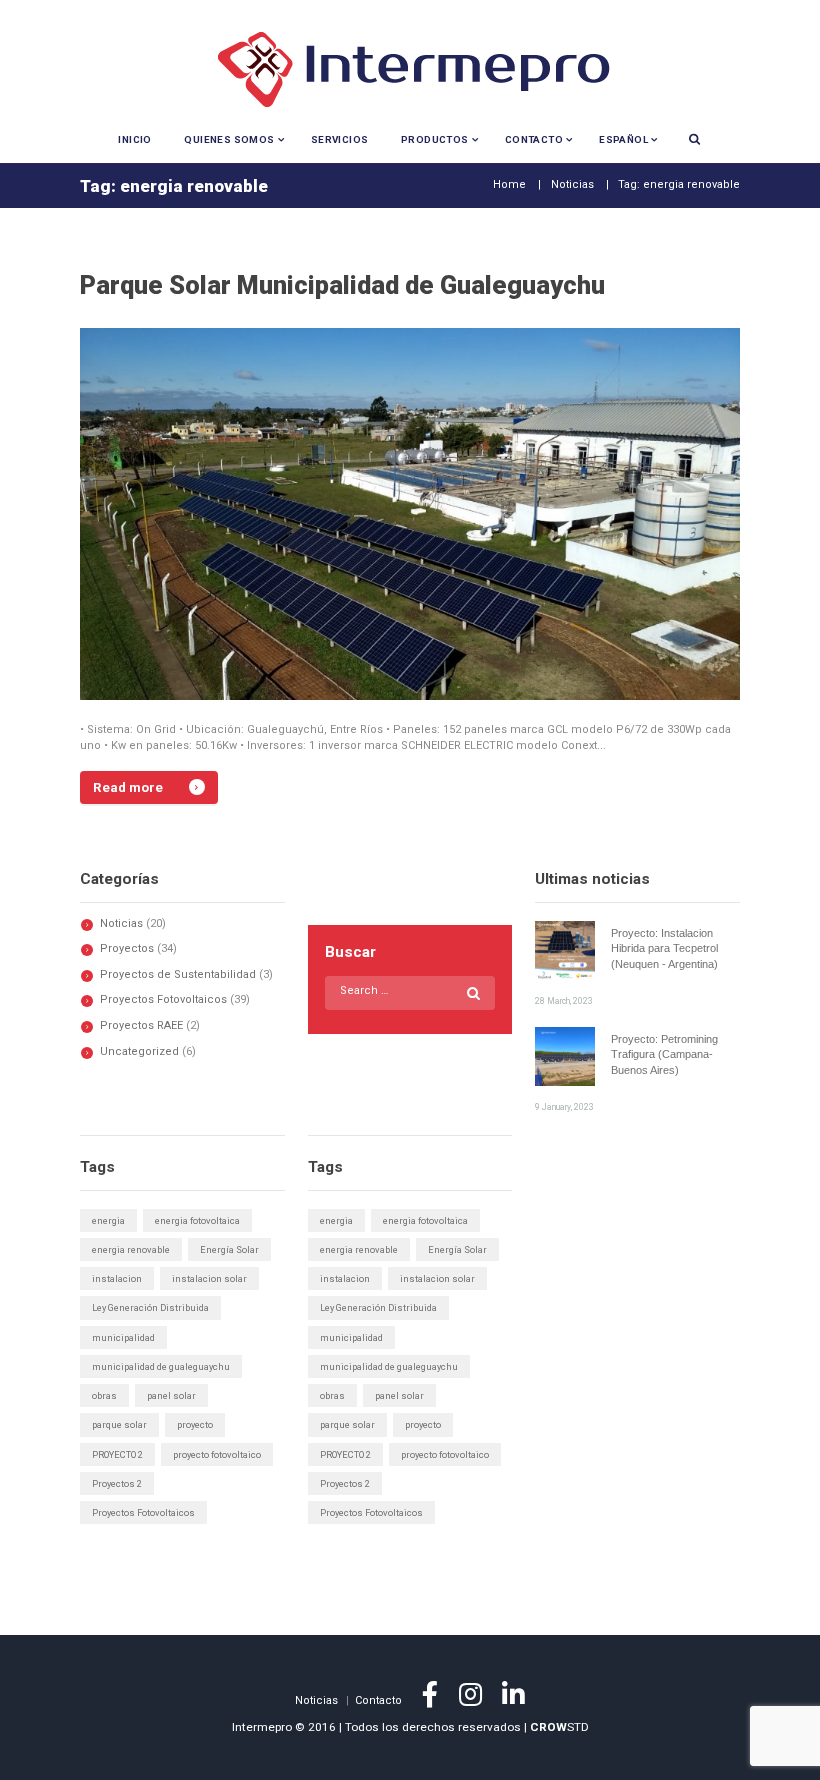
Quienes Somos (229, 139)
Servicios (340, 139)
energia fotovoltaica (197, 1220)
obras (104, 1395)
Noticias (572, 184)
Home (509, 184)
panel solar (171, 1395)
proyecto (195, 1424)
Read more (128, 787)
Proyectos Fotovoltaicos (163, 999)
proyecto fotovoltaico (217, 1454)
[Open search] (694, 139)
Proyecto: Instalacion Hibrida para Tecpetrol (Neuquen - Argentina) (664, 948)
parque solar (119, 1424)
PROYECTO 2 (117, 1454)
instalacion (117, 1278)
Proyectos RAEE (141, 1025)
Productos (435, 139)
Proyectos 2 (117, 1483)
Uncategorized (139, 1051)
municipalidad (123, 1337)
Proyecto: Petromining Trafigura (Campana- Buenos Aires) (664, 1054)
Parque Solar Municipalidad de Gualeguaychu (342, 285)
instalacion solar (209, 1278)
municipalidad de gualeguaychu (161, 1366)
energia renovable (131, 1249)
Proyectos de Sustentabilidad (178, 974)
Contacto (534, 139)
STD (559, 1727)
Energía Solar (229, 1249)
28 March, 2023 (564, 1001)
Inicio (134, 139)
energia (108, 1220)
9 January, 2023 (564, 1107)
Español (623, 139)
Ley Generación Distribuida (150, 1307)
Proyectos (127, 948)
